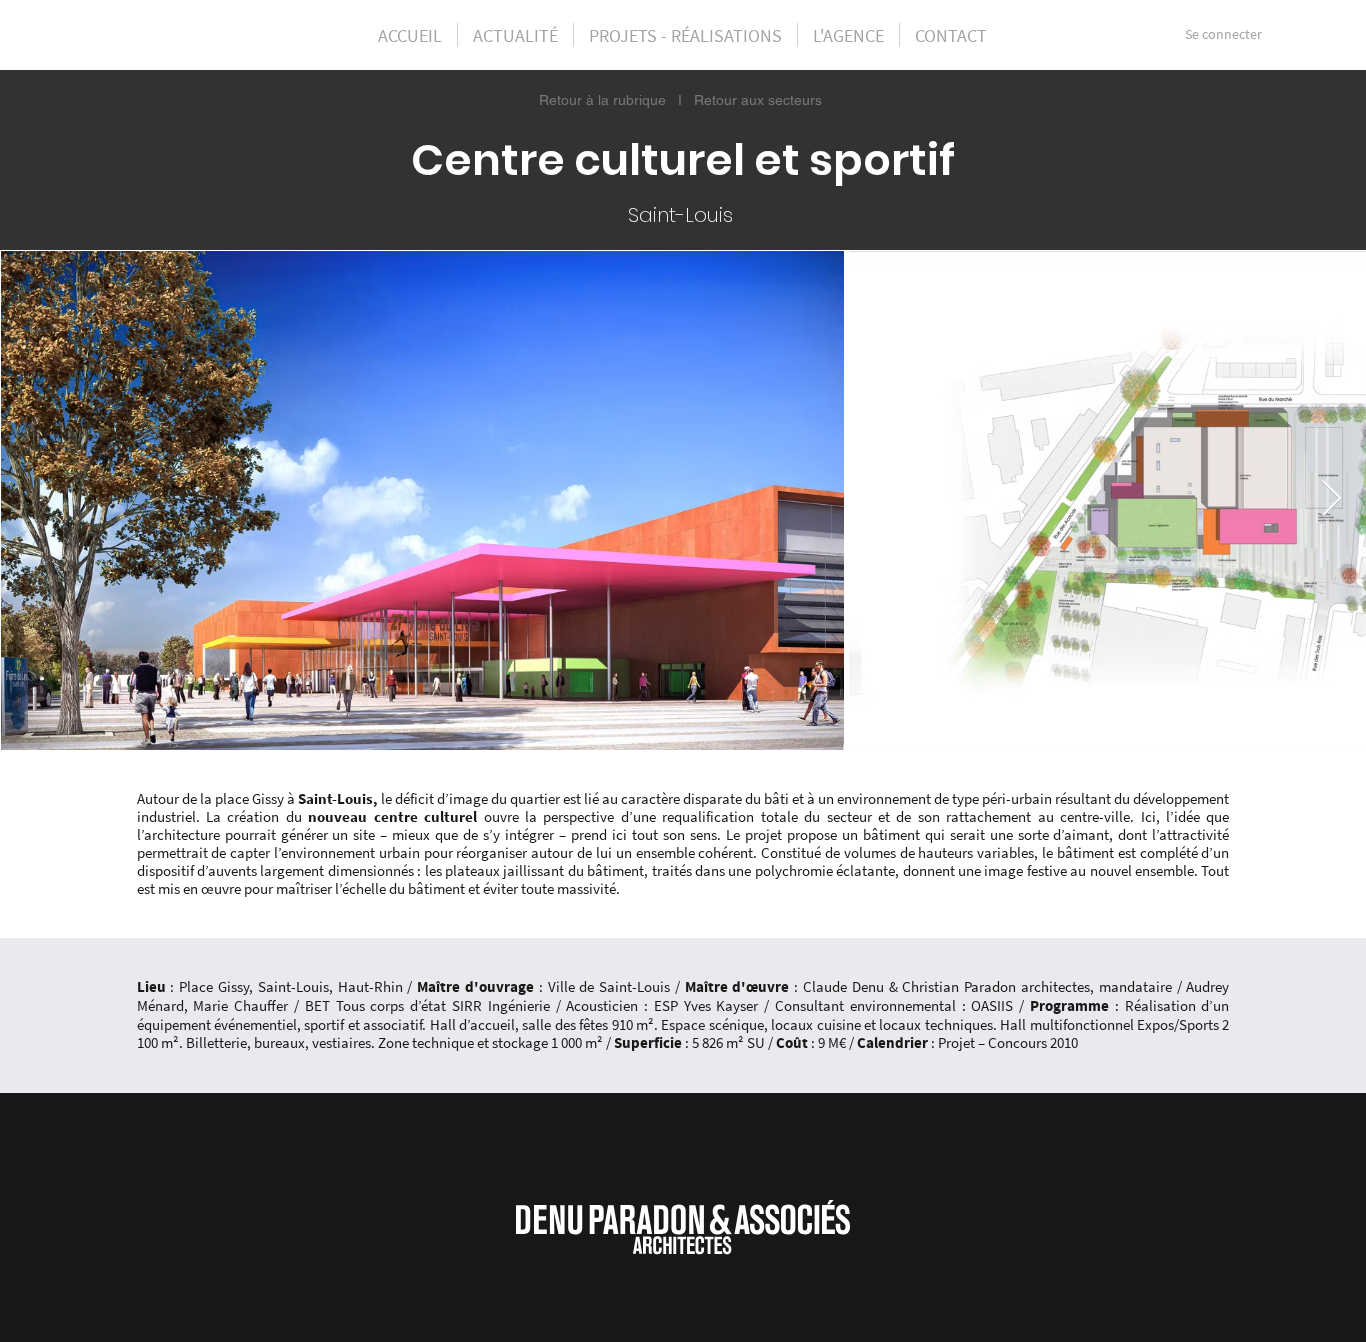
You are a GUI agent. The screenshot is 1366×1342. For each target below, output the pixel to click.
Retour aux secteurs (758, 100)
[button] (685, 35)
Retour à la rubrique (602, 100)
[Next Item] (1331, 499)
